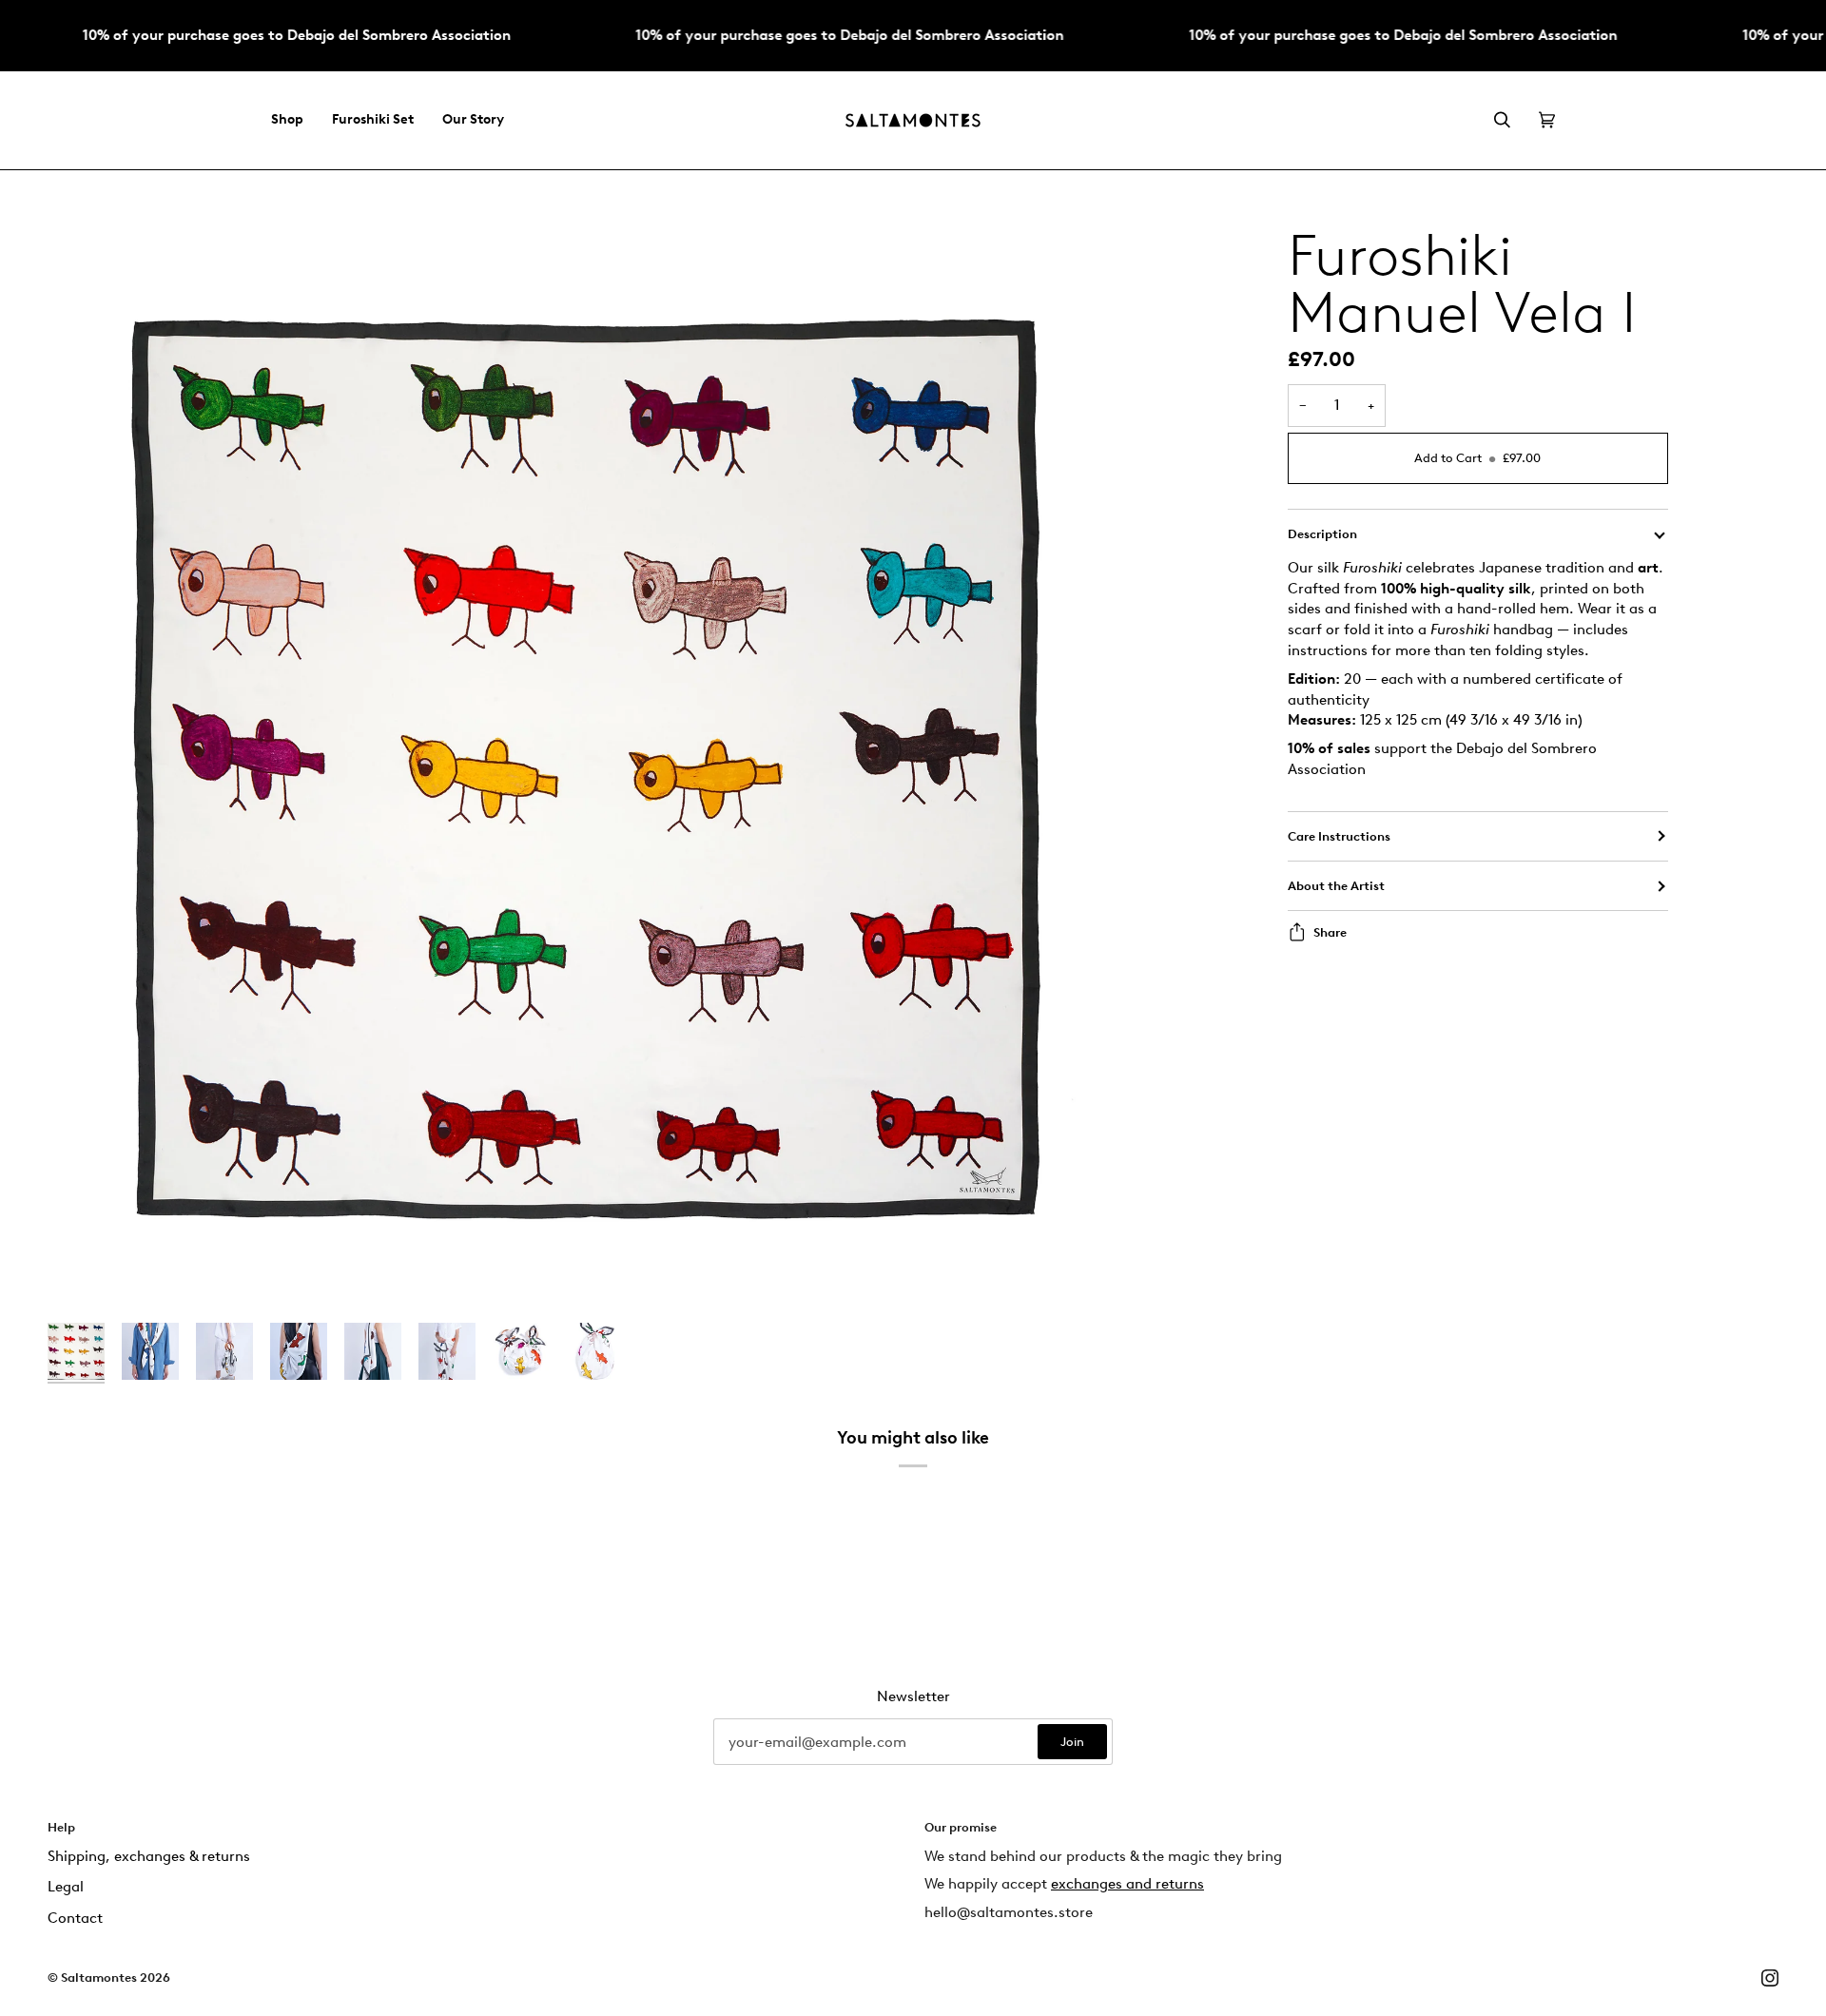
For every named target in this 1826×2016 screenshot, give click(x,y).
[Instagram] (1770, 1978)
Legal (66, 1887)
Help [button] (61, 1827)
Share (1330, 932)
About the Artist (1336, 886)
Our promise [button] (961, 1827)
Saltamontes (99, 1977)
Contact (75, 1918)
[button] (294, 120)
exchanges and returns (1127, 1884)
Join (1072, 1742)
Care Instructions (1339, 836)
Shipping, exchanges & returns (149, 1856)
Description (1322, 534)
